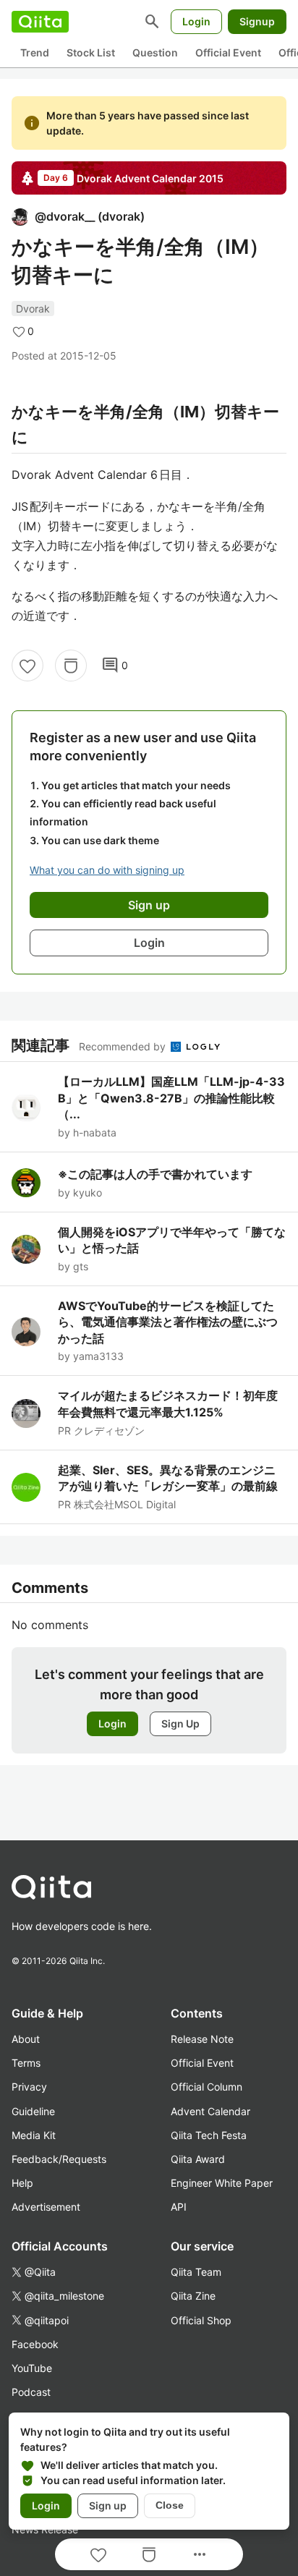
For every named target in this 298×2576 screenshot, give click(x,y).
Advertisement (46, 2207)
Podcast (31, 2392)
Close (170, 2505)
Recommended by (124, 1046)
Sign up (108, 2505)
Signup (257, 21)
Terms (26, 2063)
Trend (35, 52)
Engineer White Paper (222, 2183)
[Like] (27, 666)
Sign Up (180, 1723)
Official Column (207, 2087)
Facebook (35, 2344)
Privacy (29, 2087)
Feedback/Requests (59, 2159)
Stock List (91, 52)
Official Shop (201, 2320)
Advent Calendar (210, 2111)
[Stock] (71, 666)
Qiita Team (196, 2272)
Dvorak (33, 309)
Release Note (202, 2039)
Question (155, 52)
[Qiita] (40, 22)
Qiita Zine (193, 2296)
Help (22, 2183)
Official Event (228, 52)
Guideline (33, 2111)
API (179, 2207)
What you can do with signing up (107, 870)
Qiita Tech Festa (209, 2135)
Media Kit (34, 2135)
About (26, 2039)
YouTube (32, 2368)
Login (196, 21)
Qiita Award (198, 2159)
